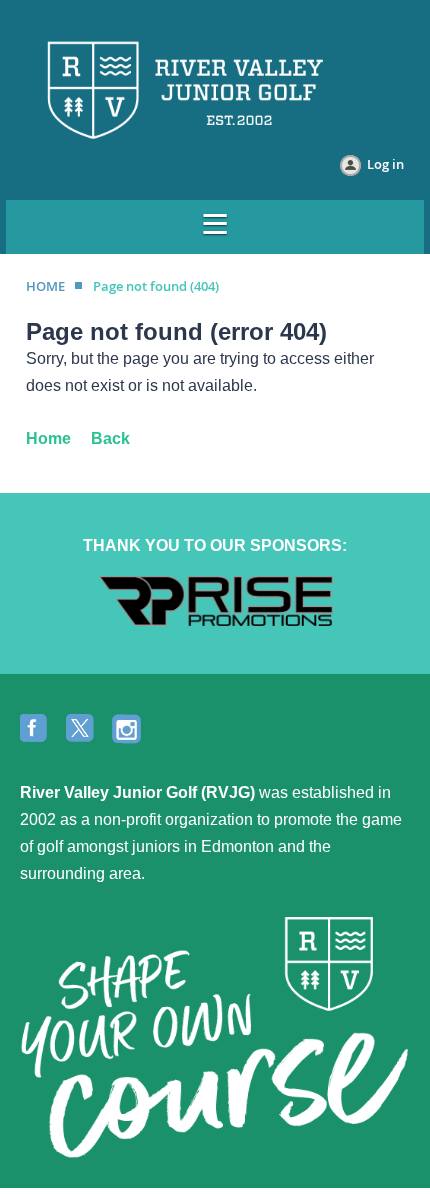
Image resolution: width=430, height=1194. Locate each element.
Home (48, 438)
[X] (82, 730)
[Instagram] (128, 730)
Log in (385, 164)
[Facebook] (36, 730)
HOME (45, 286)
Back (110, 438)
